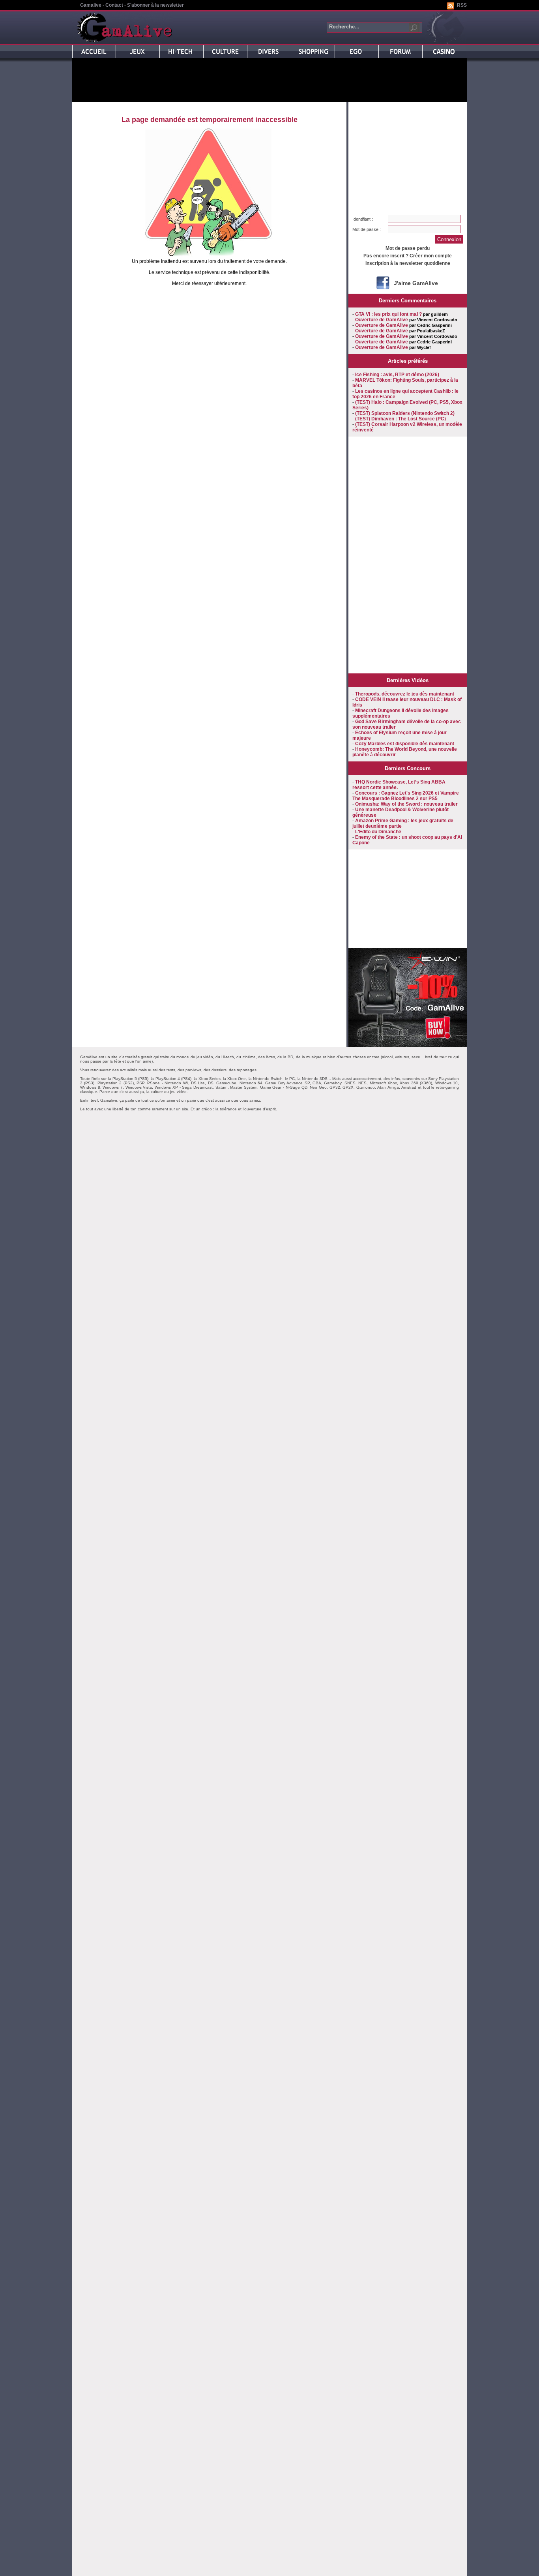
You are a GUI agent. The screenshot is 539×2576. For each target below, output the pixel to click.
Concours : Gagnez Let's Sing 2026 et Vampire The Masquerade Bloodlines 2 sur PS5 (406, 796)
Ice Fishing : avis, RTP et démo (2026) (397, 375)
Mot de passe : (367, 229)
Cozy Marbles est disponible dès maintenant (405, 744)
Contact (114, 5)
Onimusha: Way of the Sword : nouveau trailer (406, 804)
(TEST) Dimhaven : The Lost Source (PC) (401, 419)
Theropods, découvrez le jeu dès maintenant (405, 694)
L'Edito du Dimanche (378, 832)
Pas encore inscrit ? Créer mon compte (408, 256)
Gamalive (91, 5)
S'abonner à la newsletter (155, 5)
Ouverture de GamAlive (382, 320)
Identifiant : (363, 219)
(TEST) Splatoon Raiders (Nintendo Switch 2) (405, 413)
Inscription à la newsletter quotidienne (408, 263)
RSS (462, 5)
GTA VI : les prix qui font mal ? (388, 314)
